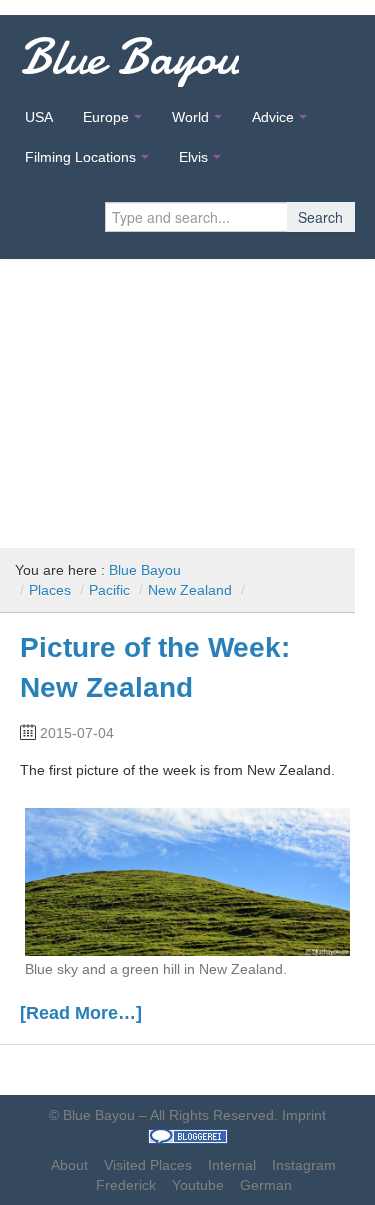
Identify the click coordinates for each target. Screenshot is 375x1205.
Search (320, 217)
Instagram (304, 1165)
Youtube (198, 1185)
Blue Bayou (129, 57)
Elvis (193, 157)
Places (50, 590)
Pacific (109, 590)
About (69, 1165)
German (266, 1185)
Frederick (126, 1185)
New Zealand (190, 590)
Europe (106, 117)
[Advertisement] (187, 396)
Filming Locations (80, 157)
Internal (232, 1165)
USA (39, 117)
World (190, 117)
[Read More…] (81, 1013)
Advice (273, 117)
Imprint (304, 1115)
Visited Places (148, 1165)
